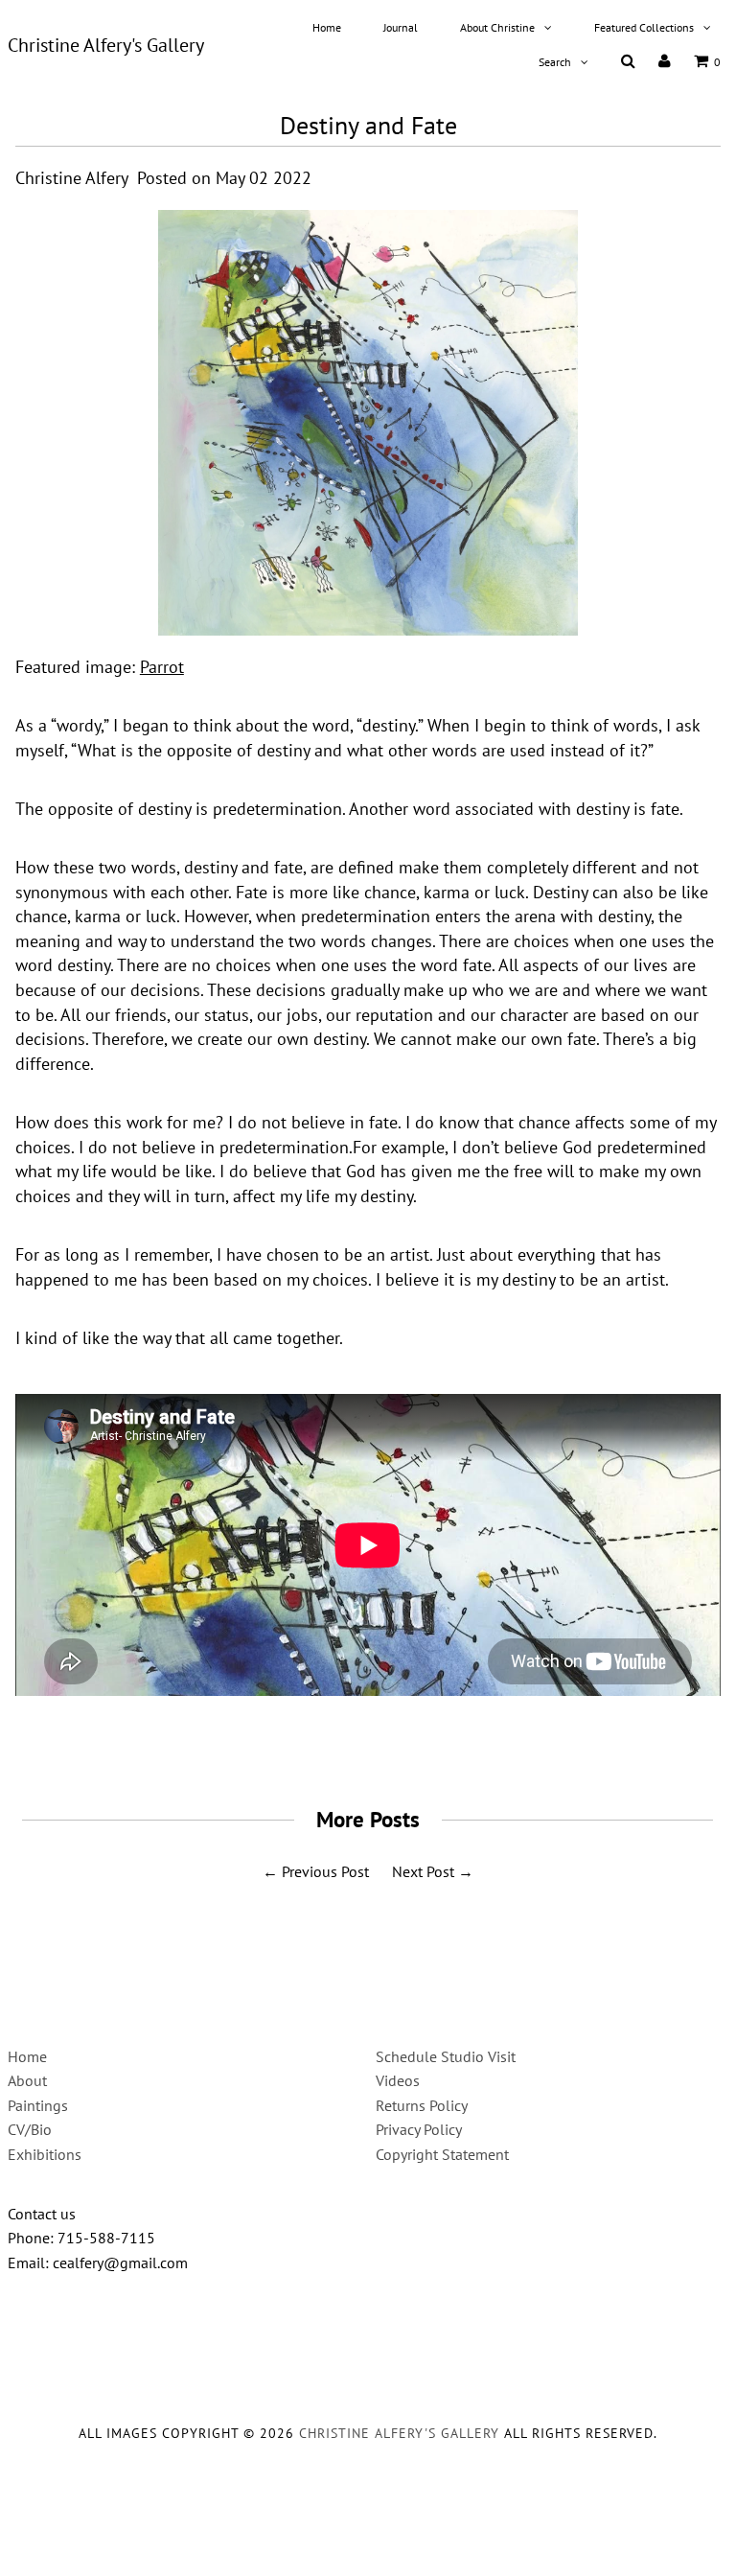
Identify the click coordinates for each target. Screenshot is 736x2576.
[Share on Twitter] (361, 1742)
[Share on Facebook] (320, 1742)
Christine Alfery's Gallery (106, 45)
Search (555, 62)
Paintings (38, 2105)
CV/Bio (30, 2129)
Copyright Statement (442, 2154)
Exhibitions (45, 2154)
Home (327, 27)
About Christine (497, 27)
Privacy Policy (419, 2129)
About (27, 2080)
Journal (401, 27)
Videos (398, 2080)
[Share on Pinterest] (407, 1742)
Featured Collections (644, 27)
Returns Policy (422, 2105)
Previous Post (325, 1871)
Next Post (423, 1871)
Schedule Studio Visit (446, 2056)
